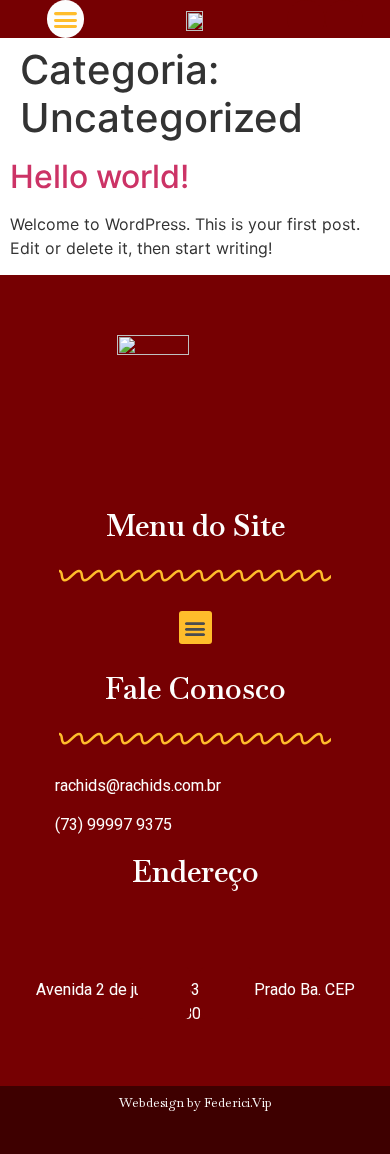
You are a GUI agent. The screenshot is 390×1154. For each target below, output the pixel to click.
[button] (66, 19)
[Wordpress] (156, 1136)
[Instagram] (306, 19)
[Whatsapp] (344, 19)
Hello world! (99, 176)
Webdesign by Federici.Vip (195, 1102)
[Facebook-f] (234, 1136)
